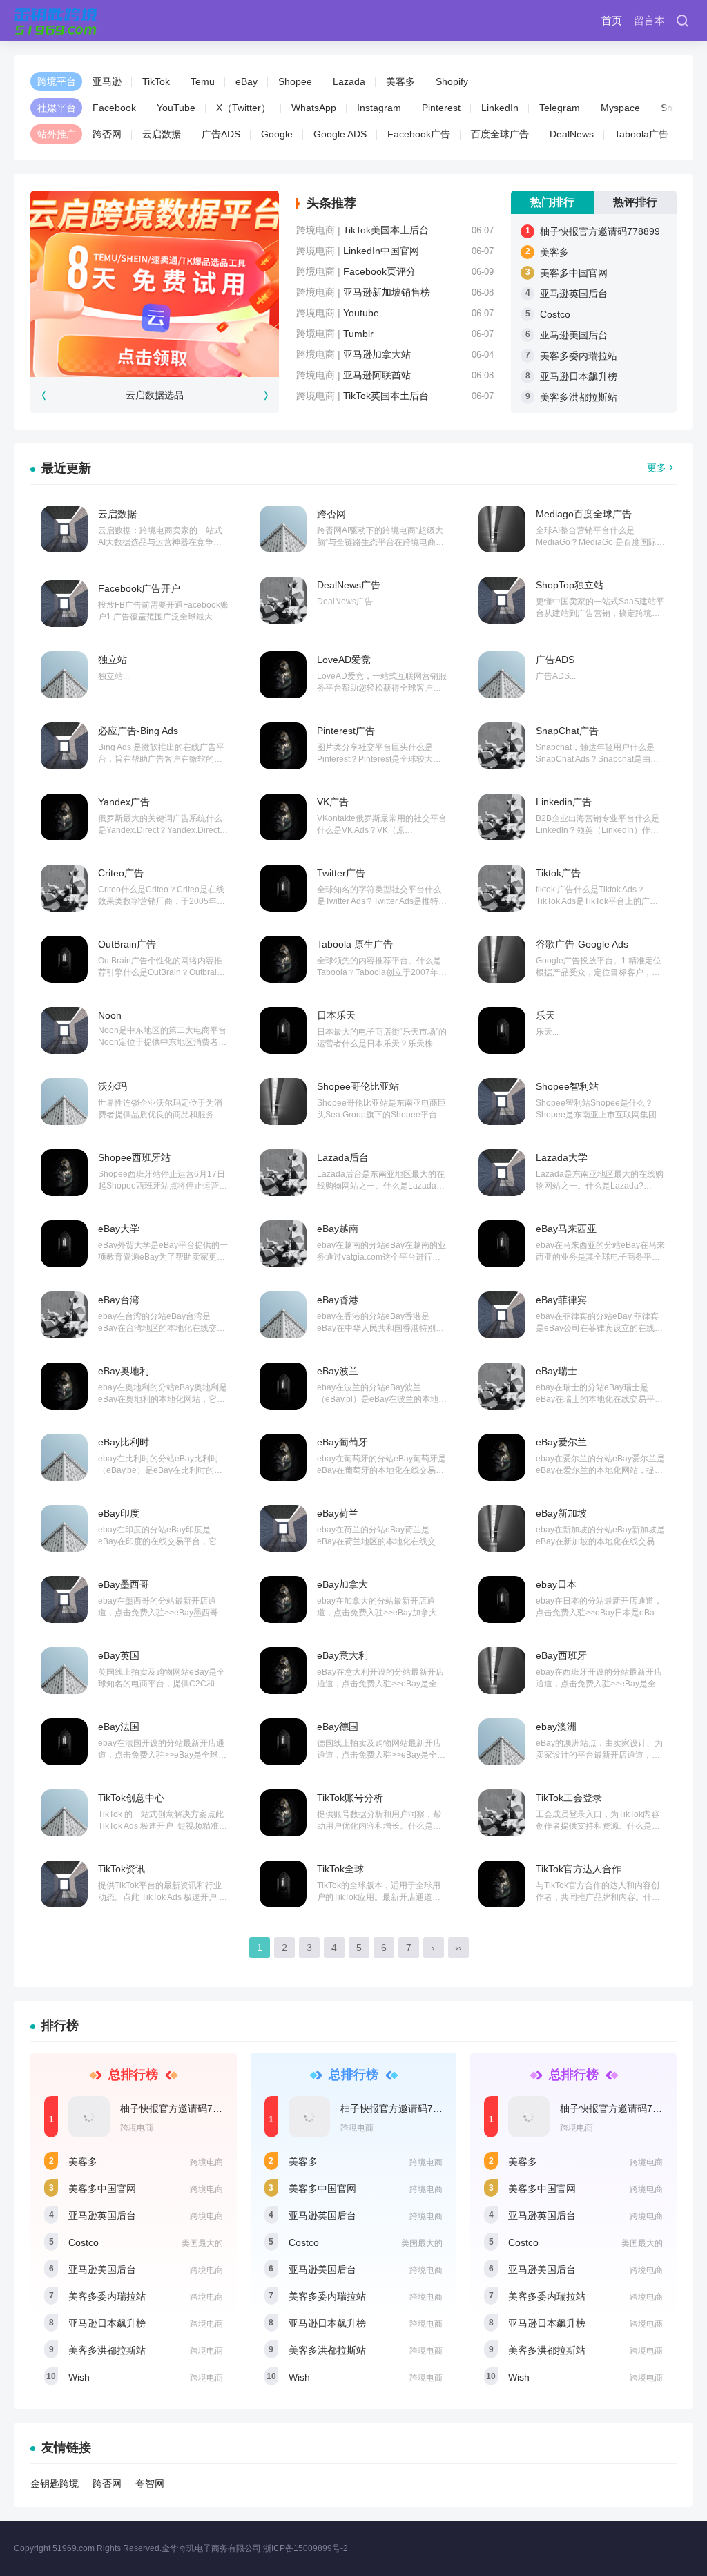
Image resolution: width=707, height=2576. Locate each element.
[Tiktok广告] (502, 888)
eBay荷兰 (338, 1513)
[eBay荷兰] (283, 1528)
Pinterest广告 (346, 731)
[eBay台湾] (64, 1315)
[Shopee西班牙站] (64, 1173)
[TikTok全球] (283, 1884)
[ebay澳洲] (502, 1742)
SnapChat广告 (567, 731)
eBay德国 (338, 1727)
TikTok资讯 (122, 1869)
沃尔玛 (113, 1086)
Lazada (349, 81)
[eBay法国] (64, 1742)
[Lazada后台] (283, 1173)
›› (458, 1948)
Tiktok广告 (558, 873)
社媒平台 (57, 108)
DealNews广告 (349, 585)
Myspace (620, 108)
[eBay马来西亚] (502, 1244)
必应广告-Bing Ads (138, 731)
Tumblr (358, 334)
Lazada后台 (343, 1157)
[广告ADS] (502, 675)
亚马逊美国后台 (574, 335)
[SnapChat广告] (502, 746)
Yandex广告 (124, 802)
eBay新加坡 (561, 1513)
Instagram (379, 108)
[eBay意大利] (283, 1671)
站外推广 (57, 134)
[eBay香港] (283, 1315)
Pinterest (441, 108)
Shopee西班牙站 (134, 1157)
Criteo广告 (121, 873)
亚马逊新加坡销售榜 (387, 292)
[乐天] (502, 1030)
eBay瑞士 (556, 1371)
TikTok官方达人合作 (579, 1869)
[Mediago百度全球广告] (502, 529)
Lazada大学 (562, 1157)
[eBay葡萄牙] (283, 1457)
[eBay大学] (64, 1244)
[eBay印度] (64, 1528)
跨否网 (107, 134)
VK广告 (333, 802)
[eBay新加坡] (502, 1528)
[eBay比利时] (64, 1457)
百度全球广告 (500, 134)
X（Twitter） (243, 108)
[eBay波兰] (283, 1386)
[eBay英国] (64, 1671)
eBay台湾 (119, 1300)
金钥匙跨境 (55, 2483)
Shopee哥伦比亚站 (358, 1086)
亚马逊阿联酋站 (377, 375)
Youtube (361, 313)
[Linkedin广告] (502, 817)
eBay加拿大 (342, 1584)
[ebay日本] (502, 1599)
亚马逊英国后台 (574, 294)
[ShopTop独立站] (502, 600)
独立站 (113, 660)
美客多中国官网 (574, 273)
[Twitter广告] (283, 888)
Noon (110, 1015)
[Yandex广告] (64, 817)
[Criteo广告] (64, 888)
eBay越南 (338, 1229)
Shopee (295, 81)
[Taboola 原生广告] (283, 959)
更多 (657, 468)
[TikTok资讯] (64, 1884)
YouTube (176, 108)
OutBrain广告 (127, 944)
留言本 (649, 20)
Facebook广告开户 (139, 588)
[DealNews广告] (283, 600)
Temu (203, 81)
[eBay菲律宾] (502, 1315)
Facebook (114, 108)
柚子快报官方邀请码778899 (600, 231)
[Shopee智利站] (502, 1102)
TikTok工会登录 (569, 1798)
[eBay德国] (283, 1742)
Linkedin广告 (564, 802)
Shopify (452, 81)
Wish (79, 2377)
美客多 (400, 81)
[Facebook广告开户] (64, 604)
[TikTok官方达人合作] (502, 1884)
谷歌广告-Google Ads (582, 944)
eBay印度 (119, 1513)
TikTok (156, 81)
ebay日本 (556, 1584)
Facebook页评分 (379, 271)
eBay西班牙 (561, 1655)
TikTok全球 (340, 1869)
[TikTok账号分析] (283, 1813)
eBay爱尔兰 (561, 1442)
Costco (555, 314)
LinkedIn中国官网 (381, 251)
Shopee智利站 (567, 1086)
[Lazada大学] (502, 1173)
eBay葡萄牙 (342, 1442)
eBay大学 (119, 1229)
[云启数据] (64, 529)
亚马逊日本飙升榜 (579, 376)
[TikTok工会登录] (502, 1813)
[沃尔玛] (64, 1102)
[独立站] (64, 675)
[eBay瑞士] (502, 1386)
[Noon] (64, 1030)
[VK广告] (283, 817)
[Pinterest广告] (283, 746)
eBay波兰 (338, 1371)
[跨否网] (283, 529)
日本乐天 (336, 1015)
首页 (612, 20)
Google (277, 134)
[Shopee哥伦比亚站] (283, 1102)
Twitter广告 (341, 873)
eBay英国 (119, 1655)
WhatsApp (314, 108)
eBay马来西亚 (566, 1229)
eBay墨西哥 (124, 1584)
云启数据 (162, 134)
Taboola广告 (641, 134)
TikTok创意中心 (131, 1798)
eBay (246, 81)
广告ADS (221, 134)
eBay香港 (338, 1300)
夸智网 (150, 2483)
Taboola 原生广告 (355, 944)
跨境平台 (57, 81)
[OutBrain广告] (64, 959)
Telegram (560, 108)
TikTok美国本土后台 (386, 230)
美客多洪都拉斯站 (579, 397)
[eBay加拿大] (283, 1599)
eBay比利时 (124, 1442)
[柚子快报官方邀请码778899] (89, 2117)
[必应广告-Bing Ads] (64, 746)
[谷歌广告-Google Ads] (502, 959)
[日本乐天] (283, 1030)
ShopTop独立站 (570, 585)
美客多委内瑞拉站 (579, 356)
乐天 (545, 1015)
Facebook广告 (419, 134)
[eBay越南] (283, 1244)
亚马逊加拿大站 (377, 354)
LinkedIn (500, 108)
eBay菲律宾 (561, 1300)
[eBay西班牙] (502, 1671)
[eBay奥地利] (64, 1386)
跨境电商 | (320, 230)
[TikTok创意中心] (64, 1813)
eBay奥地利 (124, 1371)
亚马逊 (107, 81)
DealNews (572, 134)
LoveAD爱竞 (344, 660)
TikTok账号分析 (350, 1798)
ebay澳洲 (556, 1727)
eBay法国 (119, 1727)
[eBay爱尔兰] (502, 1457)
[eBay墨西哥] (64, 1599)
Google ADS (340, 134)
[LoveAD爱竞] (283, 675)
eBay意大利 (342, 1655)
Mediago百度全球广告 (584, 514)
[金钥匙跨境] (56, 21)
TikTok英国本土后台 (386, 396)
